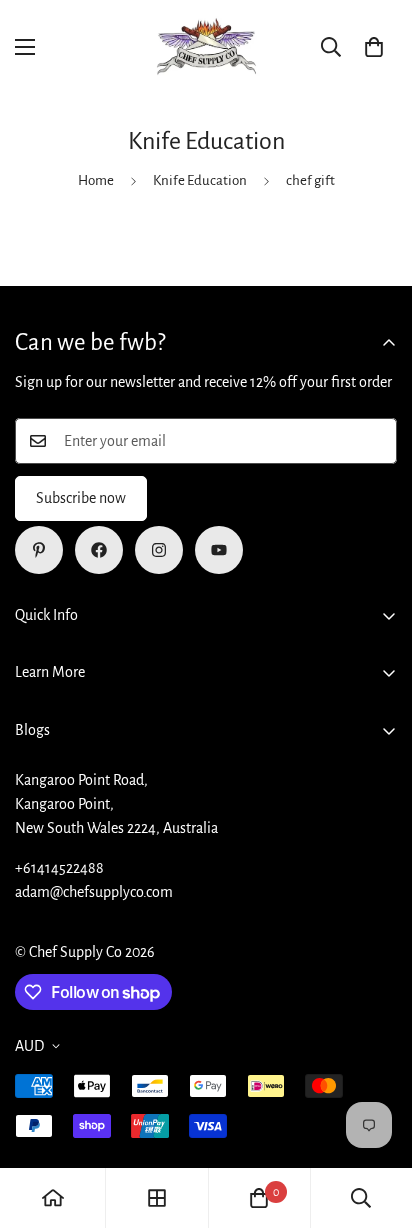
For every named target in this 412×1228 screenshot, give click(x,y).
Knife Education (200, 180)
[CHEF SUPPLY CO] (206, 47)
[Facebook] (99, 550)
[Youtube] (219, 550)
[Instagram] (159, 550)
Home (96, 180)
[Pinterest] (39, 550)
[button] (374, 47)
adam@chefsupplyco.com (94, 892)
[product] (53, 1198)
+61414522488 (59, 868)
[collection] (157, 1198)
